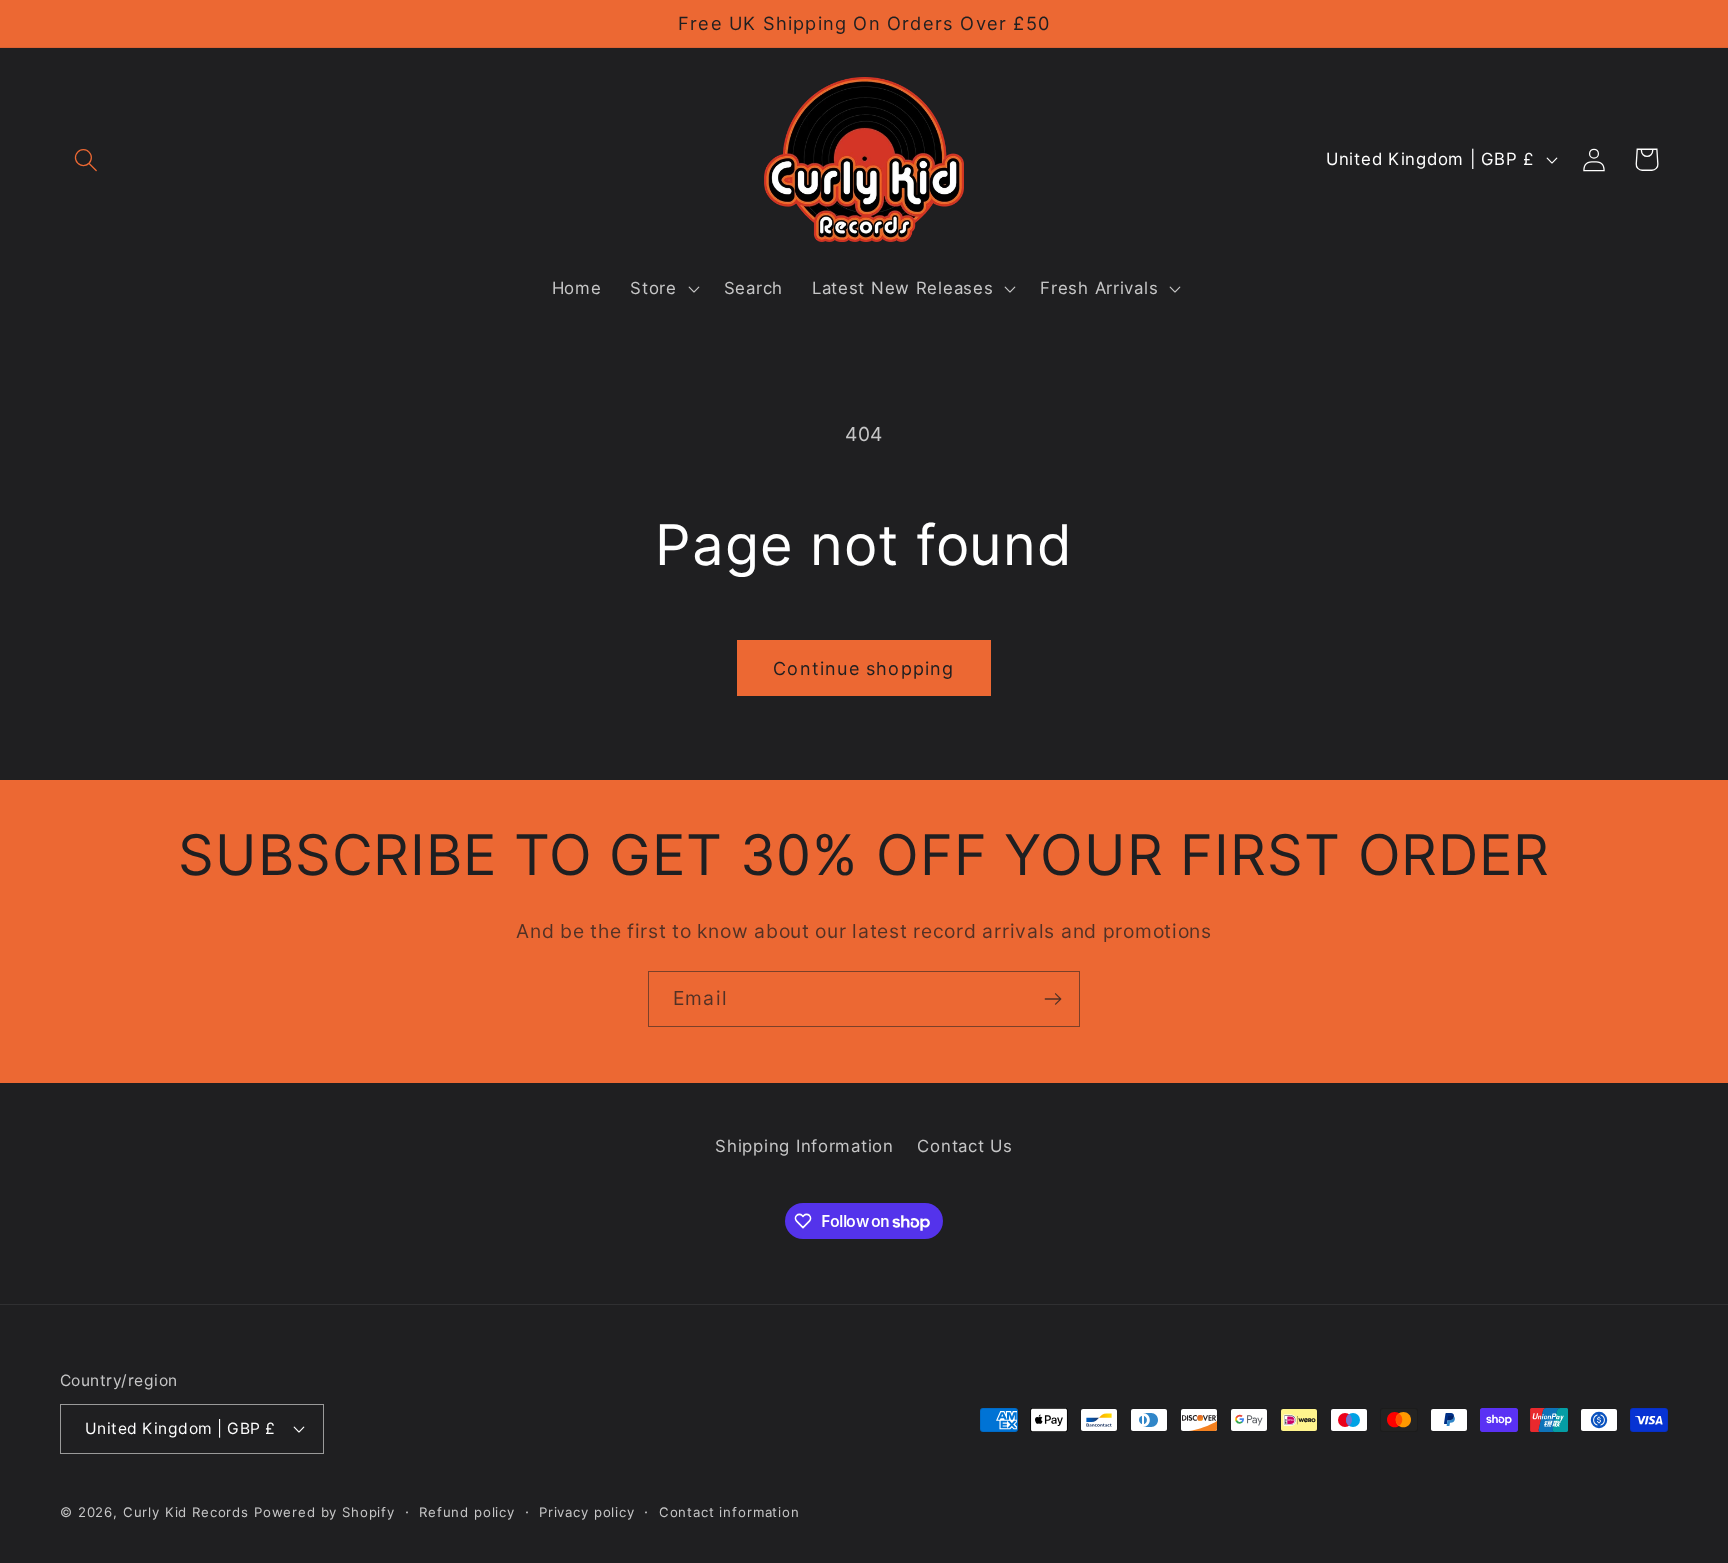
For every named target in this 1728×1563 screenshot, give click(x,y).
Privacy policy (587, 1511)
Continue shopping (863, 668)
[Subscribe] (1052, 999)
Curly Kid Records (186, 1511)
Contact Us (964, 1146)
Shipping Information (804, 1146)
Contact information (729, 1511)
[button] (86, 159)
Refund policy (467, 1511)
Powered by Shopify (324, 1511)
